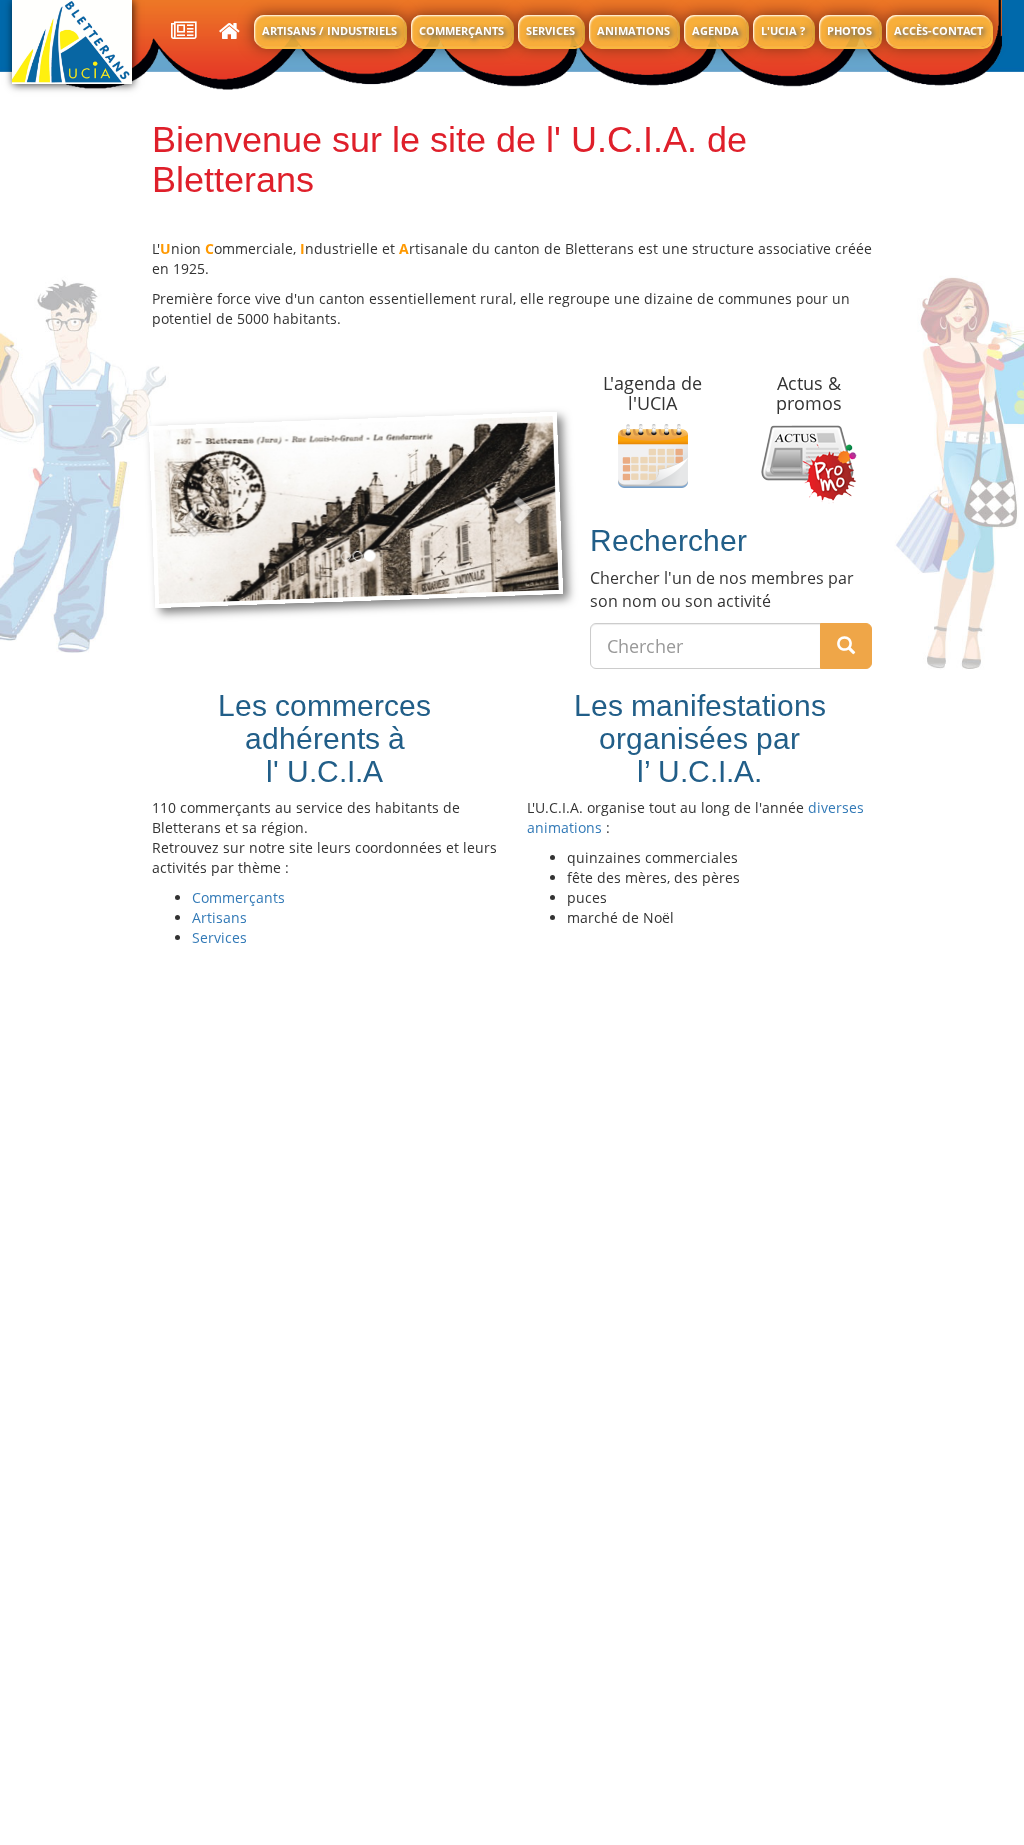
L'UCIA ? (783, 30)
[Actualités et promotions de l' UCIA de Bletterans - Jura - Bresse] (184, 32)
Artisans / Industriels (329, 30)
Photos (849, 30)
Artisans (219, 917)
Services (550, 30)
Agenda (715, 30)
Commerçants (461, 30)
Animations (633, 30)
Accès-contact (938, 30)
